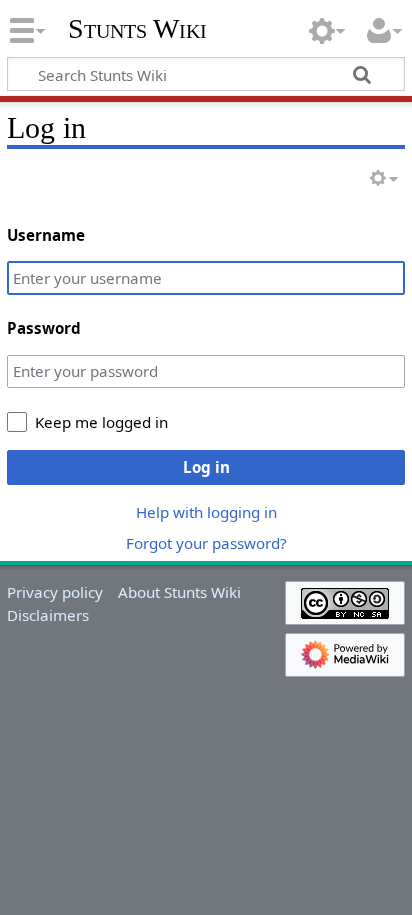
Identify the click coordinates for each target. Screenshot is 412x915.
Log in (206, 467)
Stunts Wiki (137, 29)
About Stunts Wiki (179, 592)
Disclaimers (48, 615)
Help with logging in (206, 512)
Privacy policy (55, 592)
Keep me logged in (101, 422)
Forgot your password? (206, 543)
